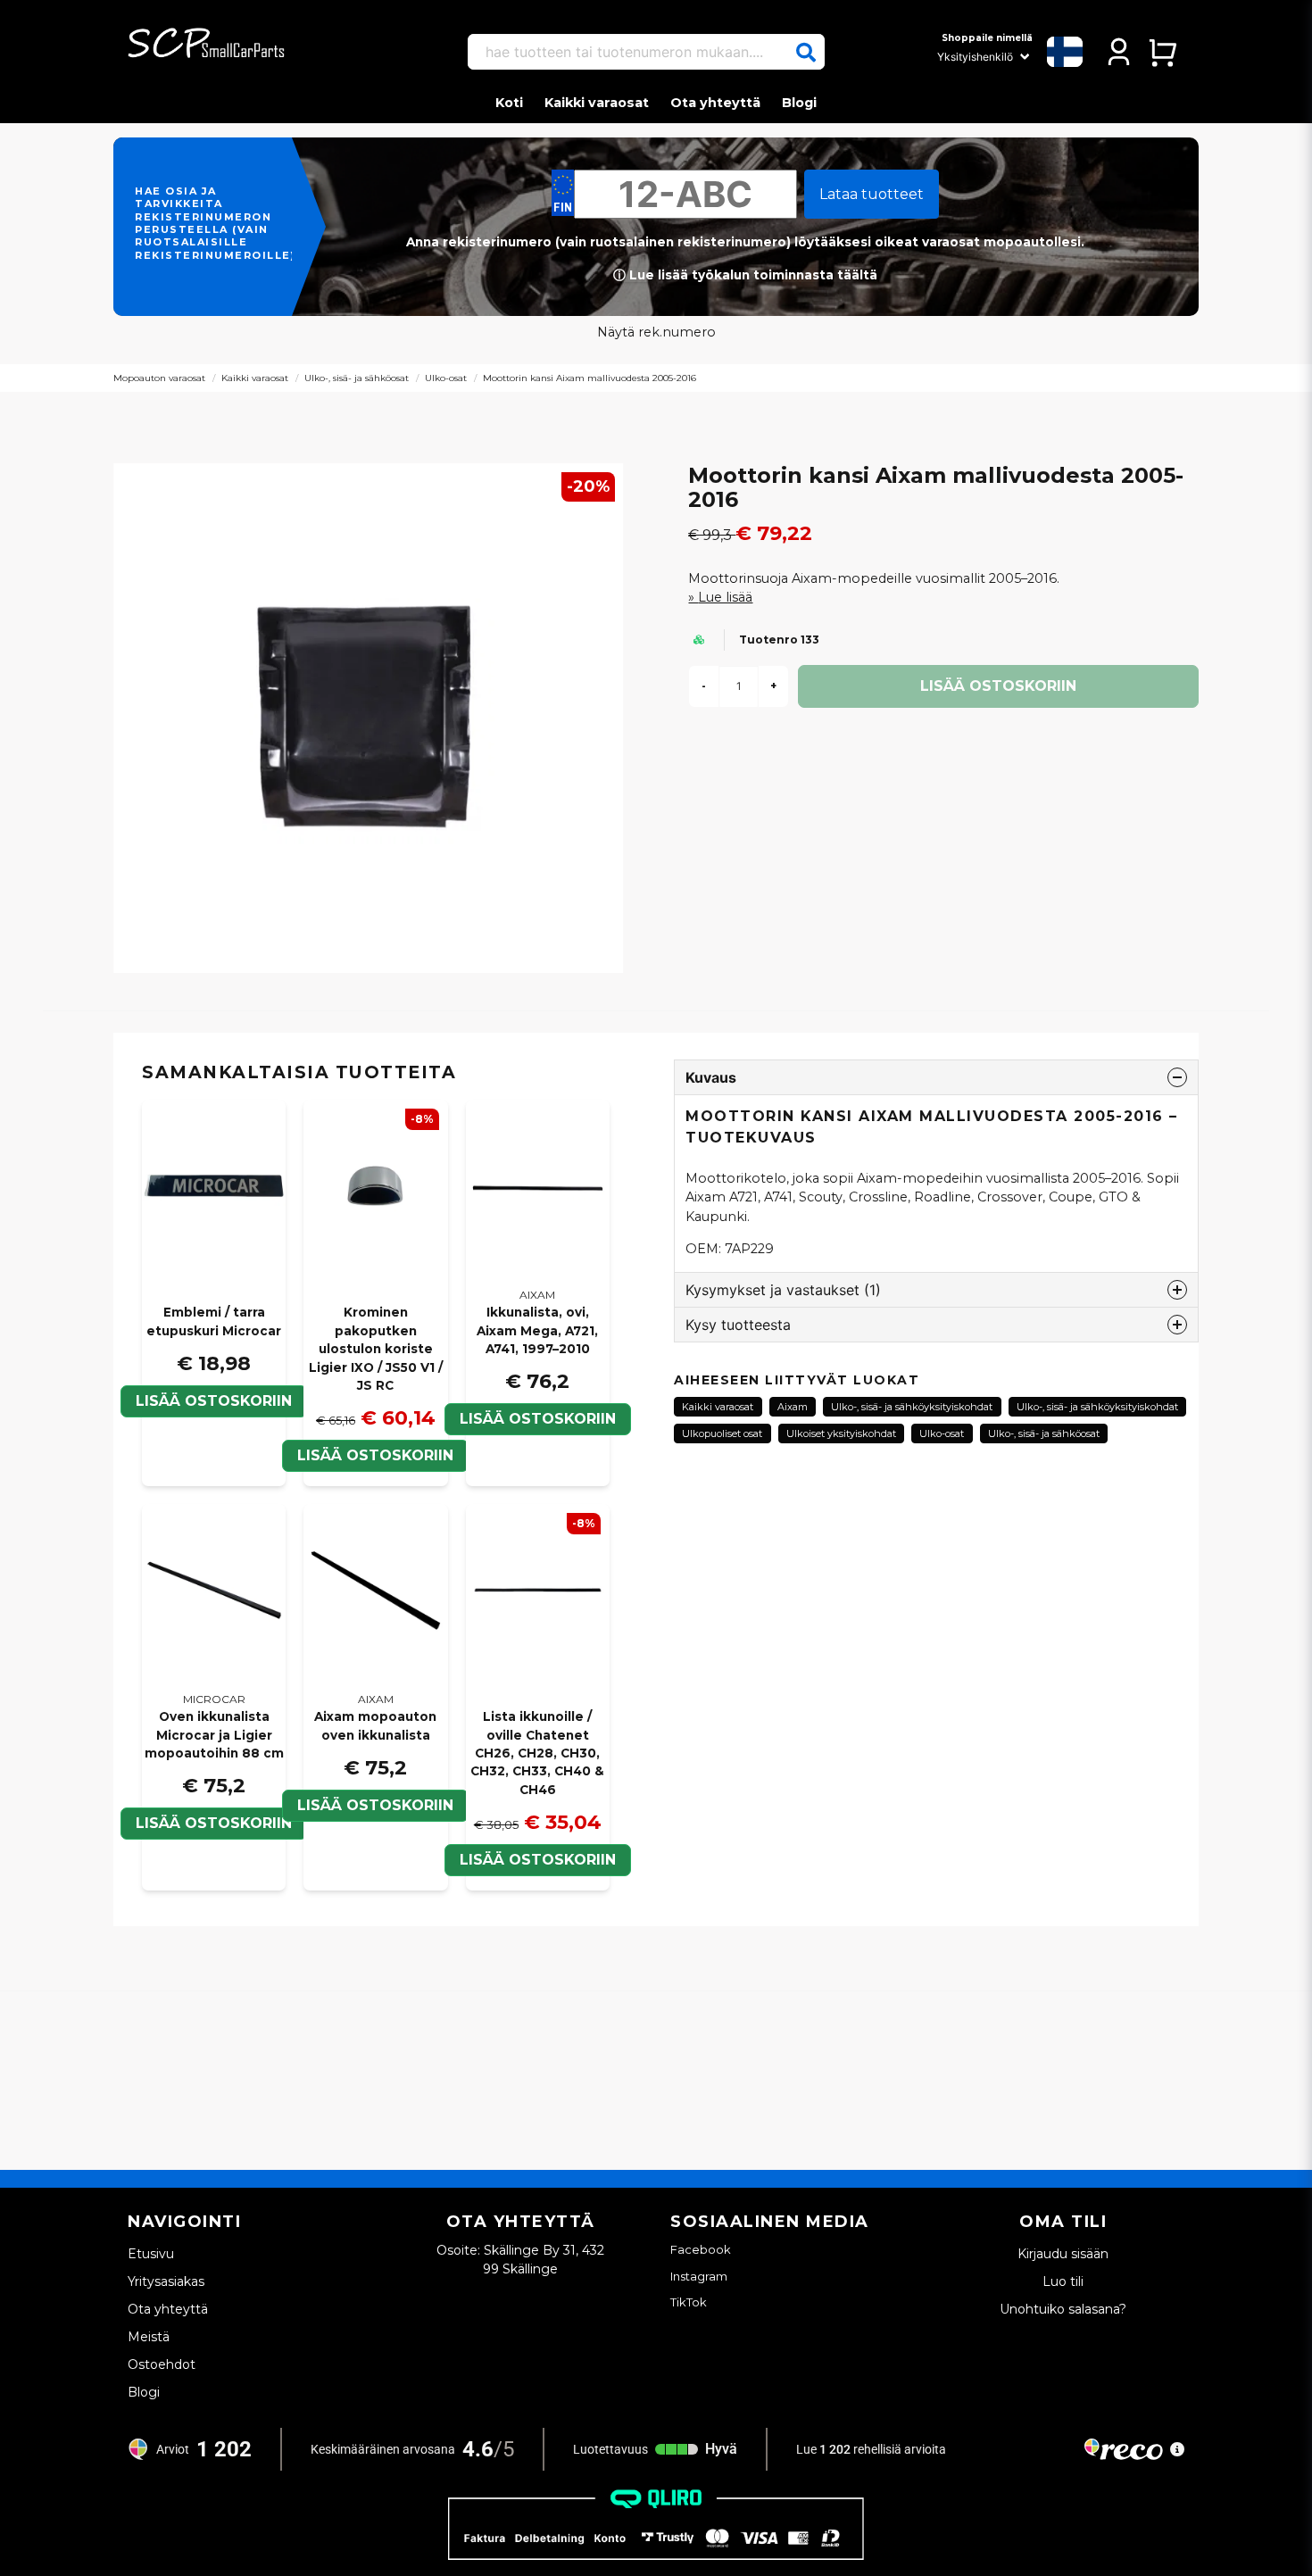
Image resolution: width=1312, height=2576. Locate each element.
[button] (806, 53)
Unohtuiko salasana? (1063, 2309)
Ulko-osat (446, 378)
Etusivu (151, 2254)
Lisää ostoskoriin (214, 1401)
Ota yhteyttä (715, 103)
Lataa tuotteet (872, 194)
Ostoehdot (162, 2364)
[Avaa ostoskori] (1163, 52)
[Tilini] (1119, 52)
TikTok (689, 2302)
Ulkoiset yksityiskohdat (841, 1433)
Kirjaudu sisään (1063, 2254)
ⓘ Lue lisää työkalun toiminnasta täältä (745, 275)
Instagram (699, 2276)
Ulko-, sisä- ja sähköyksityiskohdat (912, 1407)
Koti (509, 103)
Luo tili (1063, 2281)
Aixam (793, 1407)
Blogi (799, 103)
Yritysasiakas (166, 2281)
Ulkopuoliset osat (722, 1433)
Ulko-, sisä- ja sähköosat (357, 378)
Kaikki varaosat (597, 103)
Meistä (149, 2337)
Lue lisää (725, 597)
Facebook (701, 2249)
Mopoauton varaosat (159, 378)
